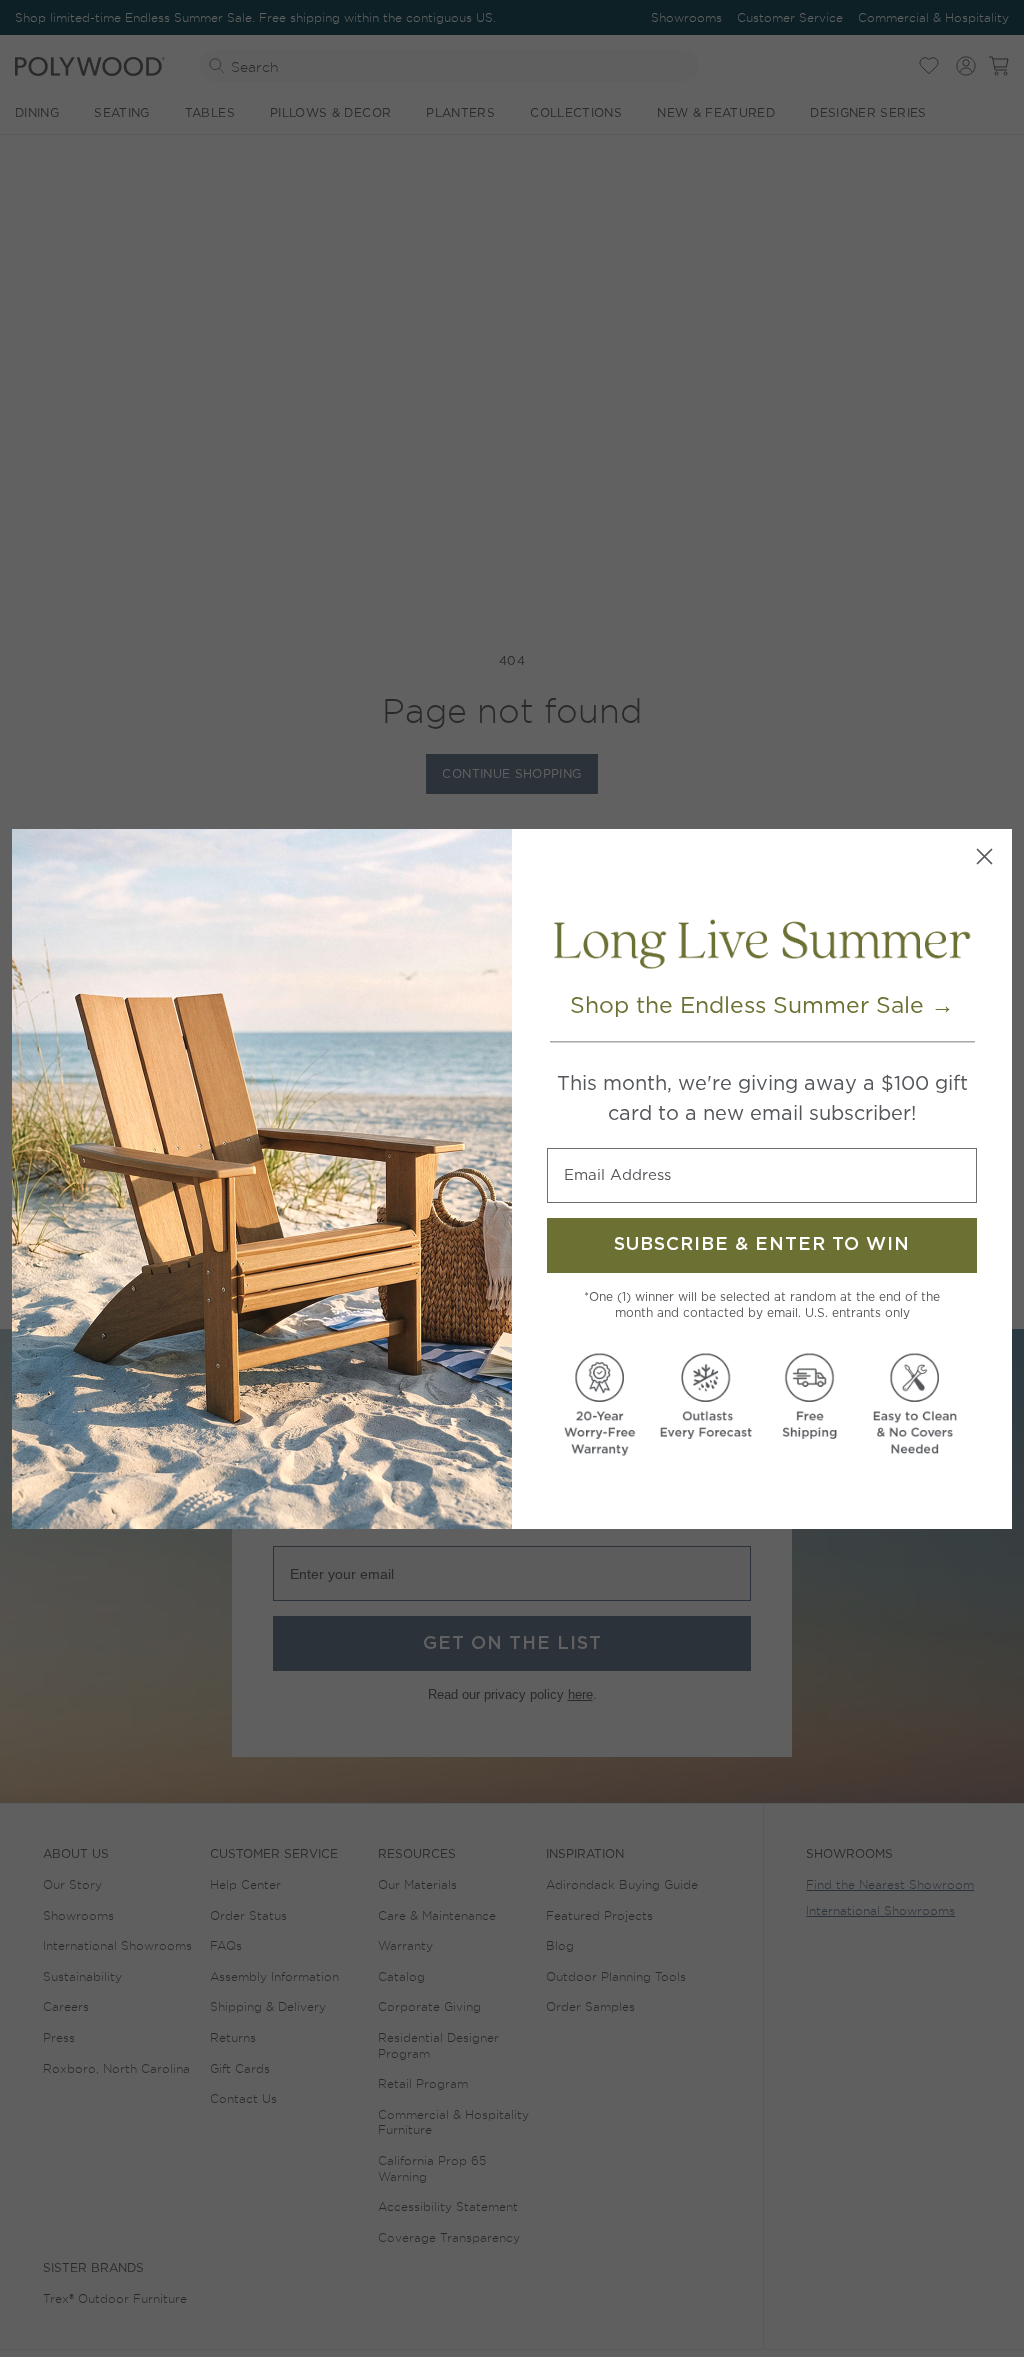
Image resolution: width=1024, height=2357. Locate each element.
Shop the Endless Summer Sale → (762, 1005)
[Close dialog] (984, 856)
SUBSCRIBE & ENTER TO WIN (762, 1245)
